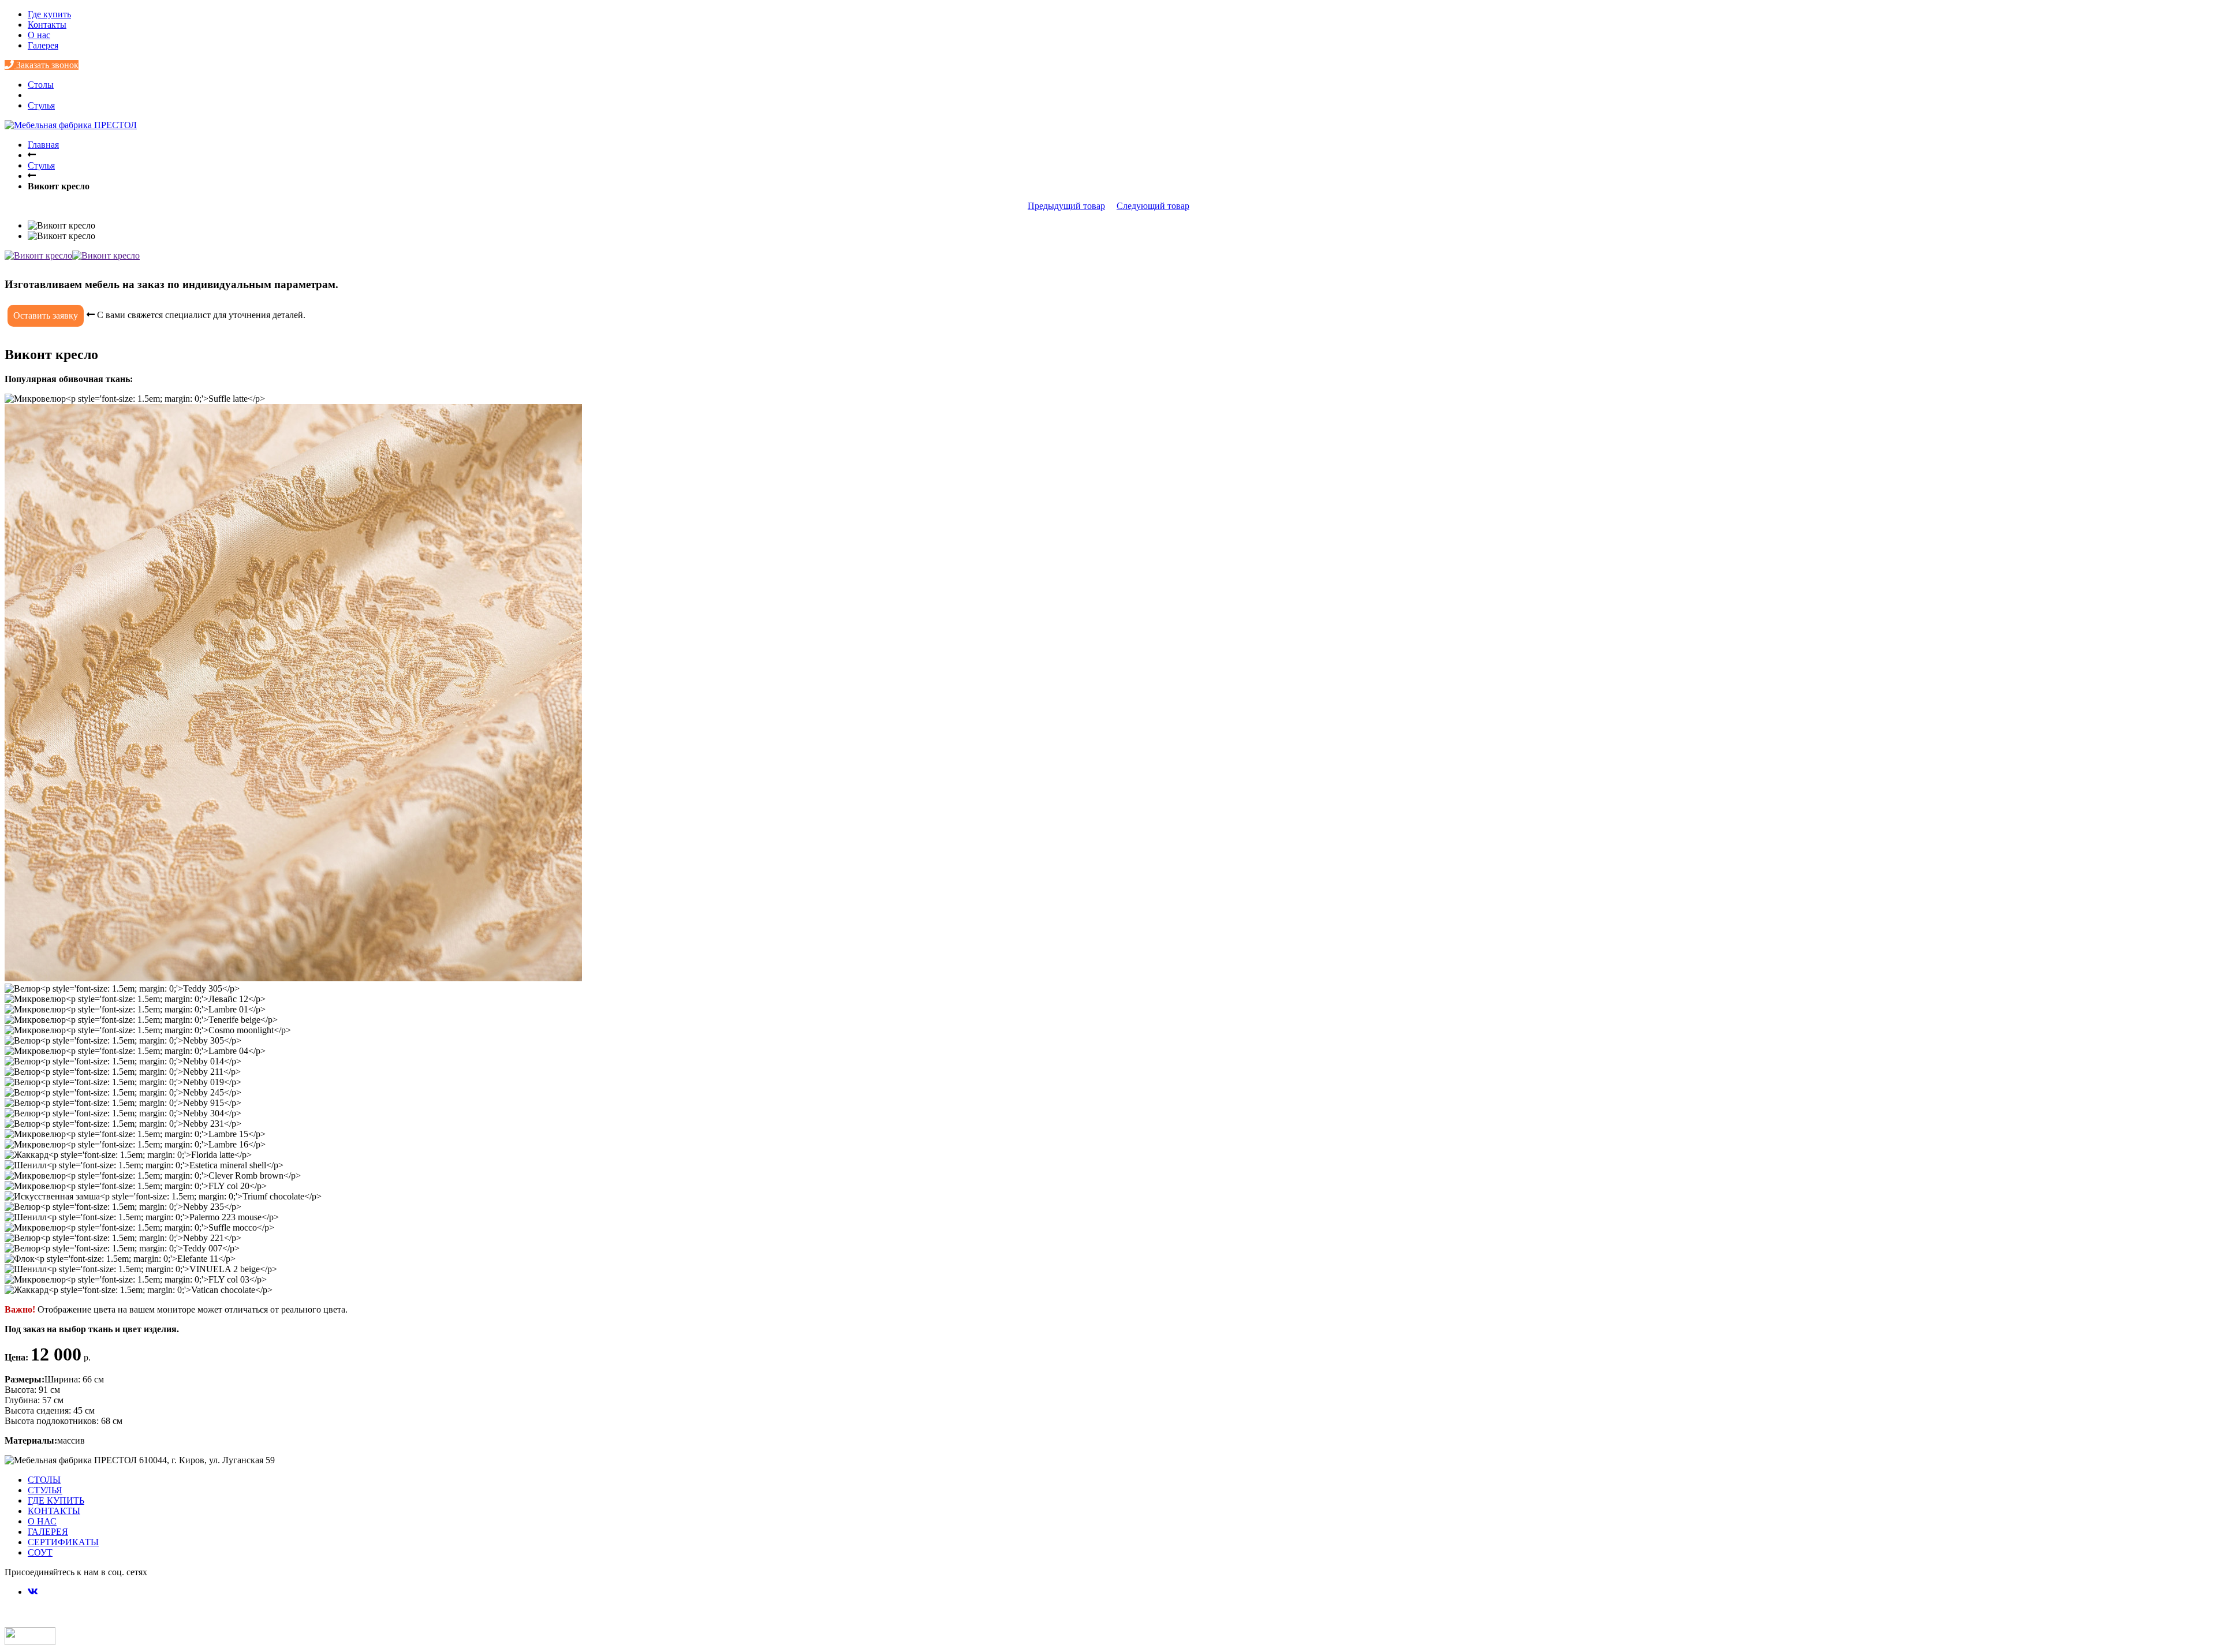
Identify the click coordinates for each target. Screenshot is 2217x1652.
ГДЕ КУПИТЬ (56, 1500)
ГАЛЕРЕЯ (48, 1532)
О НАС (42, 1521)
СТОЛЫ (44, 1480)
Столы (41, 85)
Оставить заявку (46, 315)
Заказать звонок (46, 65)
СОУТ (40, 1552)
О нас (39, 35)
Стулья (41, 105)
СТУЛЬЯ (45, 1490)
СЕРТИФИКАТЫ (63, 1542)
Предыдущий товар (1066, 206)
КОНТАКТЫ (54, 1511)
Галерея (43, 45)
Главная (43, 145)
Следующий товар (1153, 206)
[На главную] (71, 125)
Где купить (49, 14)
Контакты (47, 25)
